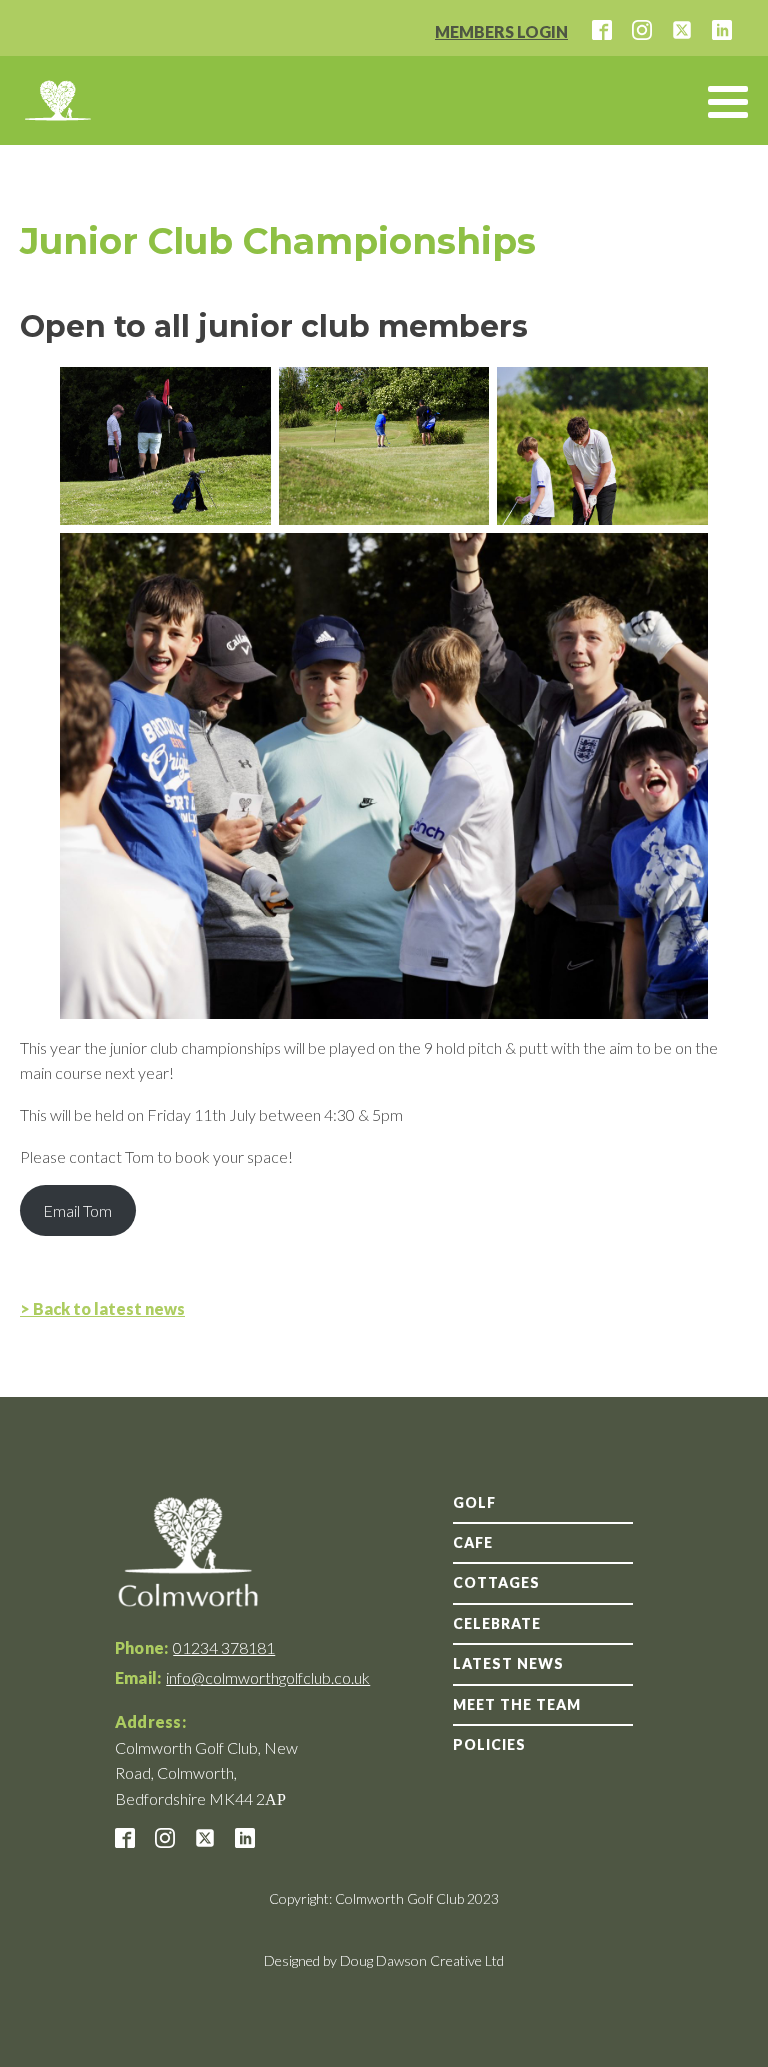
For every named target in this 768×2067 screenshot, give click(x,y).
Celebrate (497, 1623)
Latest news (508, 1663)
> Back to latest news (102, 1308)
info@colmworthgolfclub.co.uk (268, 1677)
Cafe (473, 1542)
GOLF (474, 1502)
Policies (489, 1744)
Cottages (496, 1582)
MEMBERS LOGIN (501, 31)
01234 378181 (224, 1647)
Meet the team (517, 1704)
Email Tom (77, 1210)
